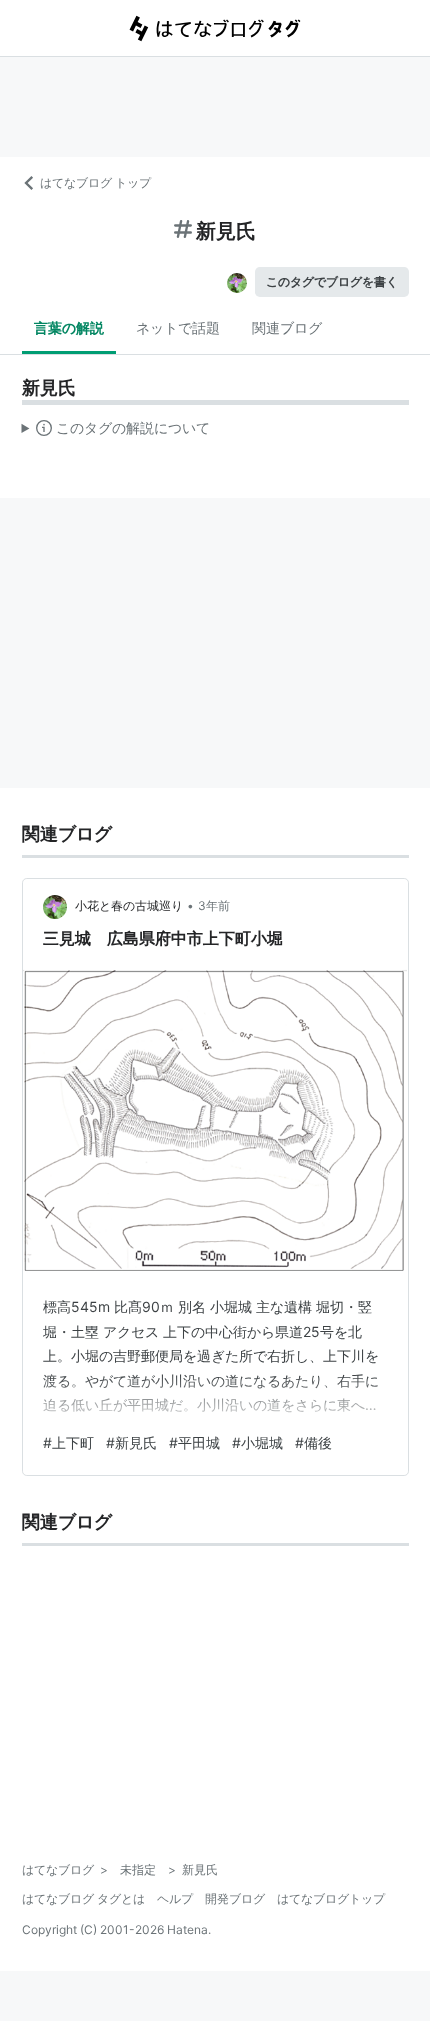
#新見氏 (131, 1442)
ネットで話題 (178, 327)
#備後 (313, 1442)
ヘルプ (175, 1898)
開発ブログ (235, 1898)
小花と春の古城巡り (129, 905)
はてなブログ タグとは (83, 1898)
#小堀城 (257, 1442)
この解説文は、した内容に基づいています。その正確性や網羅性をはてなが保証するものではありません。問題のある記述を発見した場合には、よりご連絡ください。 (116, 432)
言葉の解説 (69, 327)
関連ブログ (287, 327)
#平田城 (194, 1442)
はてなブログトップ (331, 1898)
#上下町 (68, 1442)
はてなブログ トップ (95, 182)
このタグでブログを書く (332, 281)
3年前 (214, 905)
